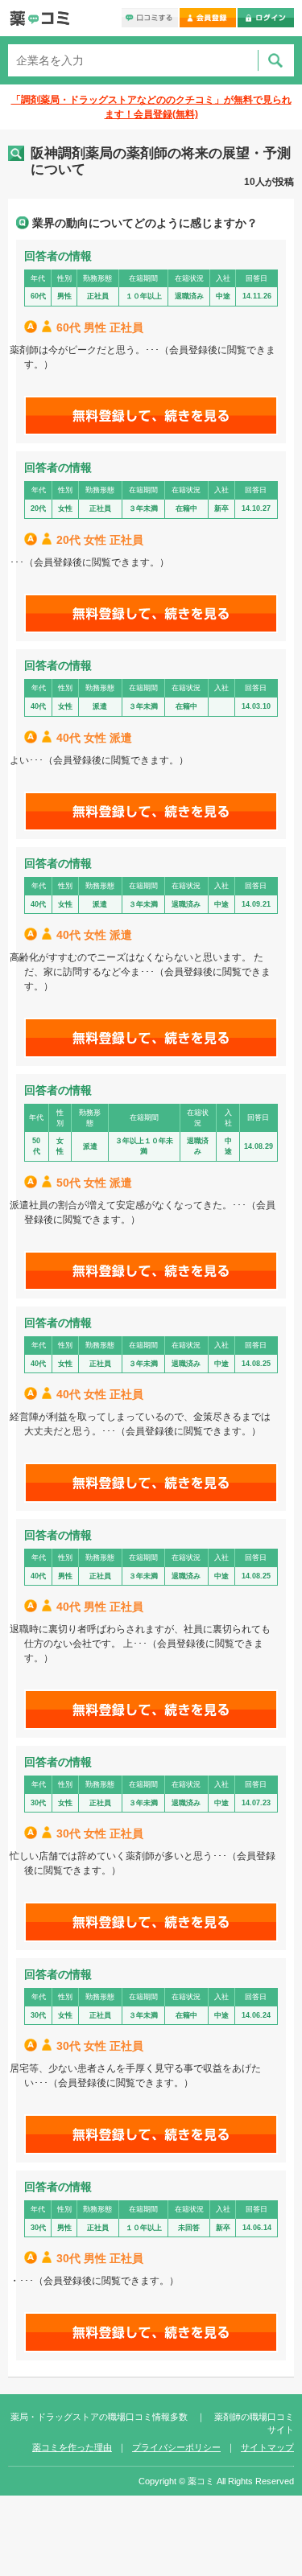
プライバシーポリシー (176, 2447)
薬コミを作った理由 (72, 2447)
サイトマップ (267, 2447)
